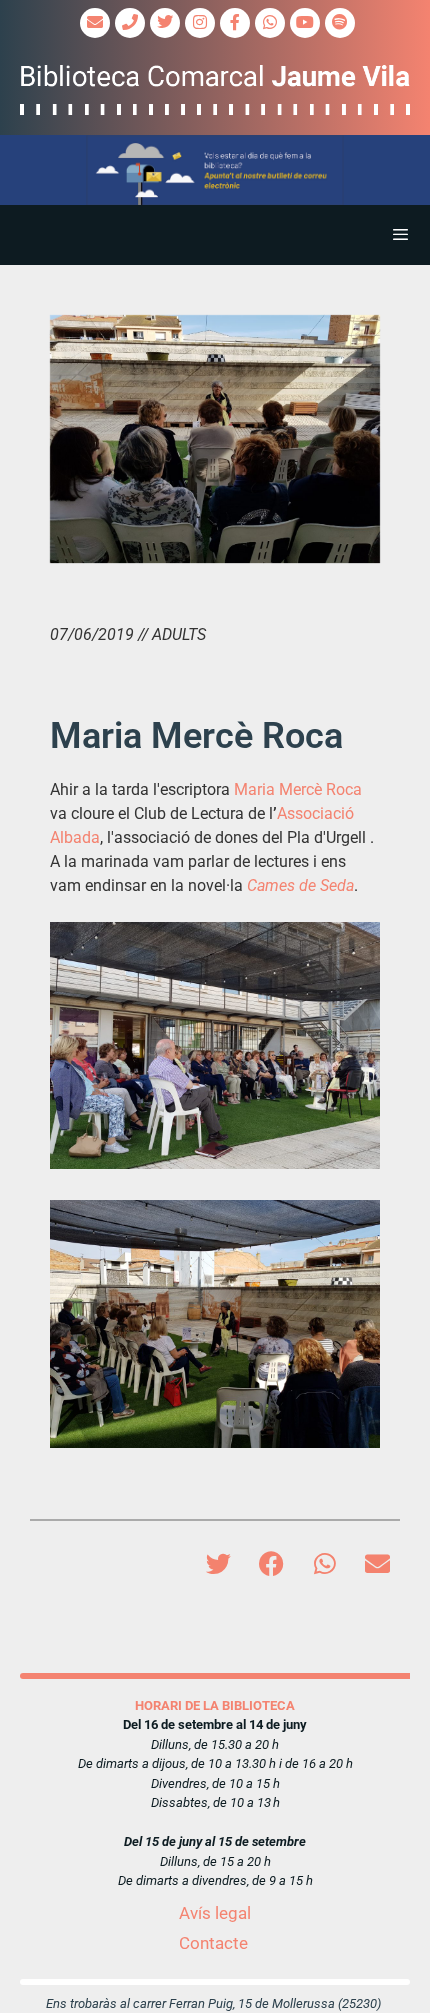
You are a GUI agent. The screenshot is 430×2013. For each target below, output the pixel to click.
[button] (215, 170)
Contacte (213, 1943)
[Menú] (215, 235)
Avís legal (215, 1913)
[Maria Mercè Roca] (215, 439)
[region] (215, 170)
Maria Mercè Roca (298, 789)
